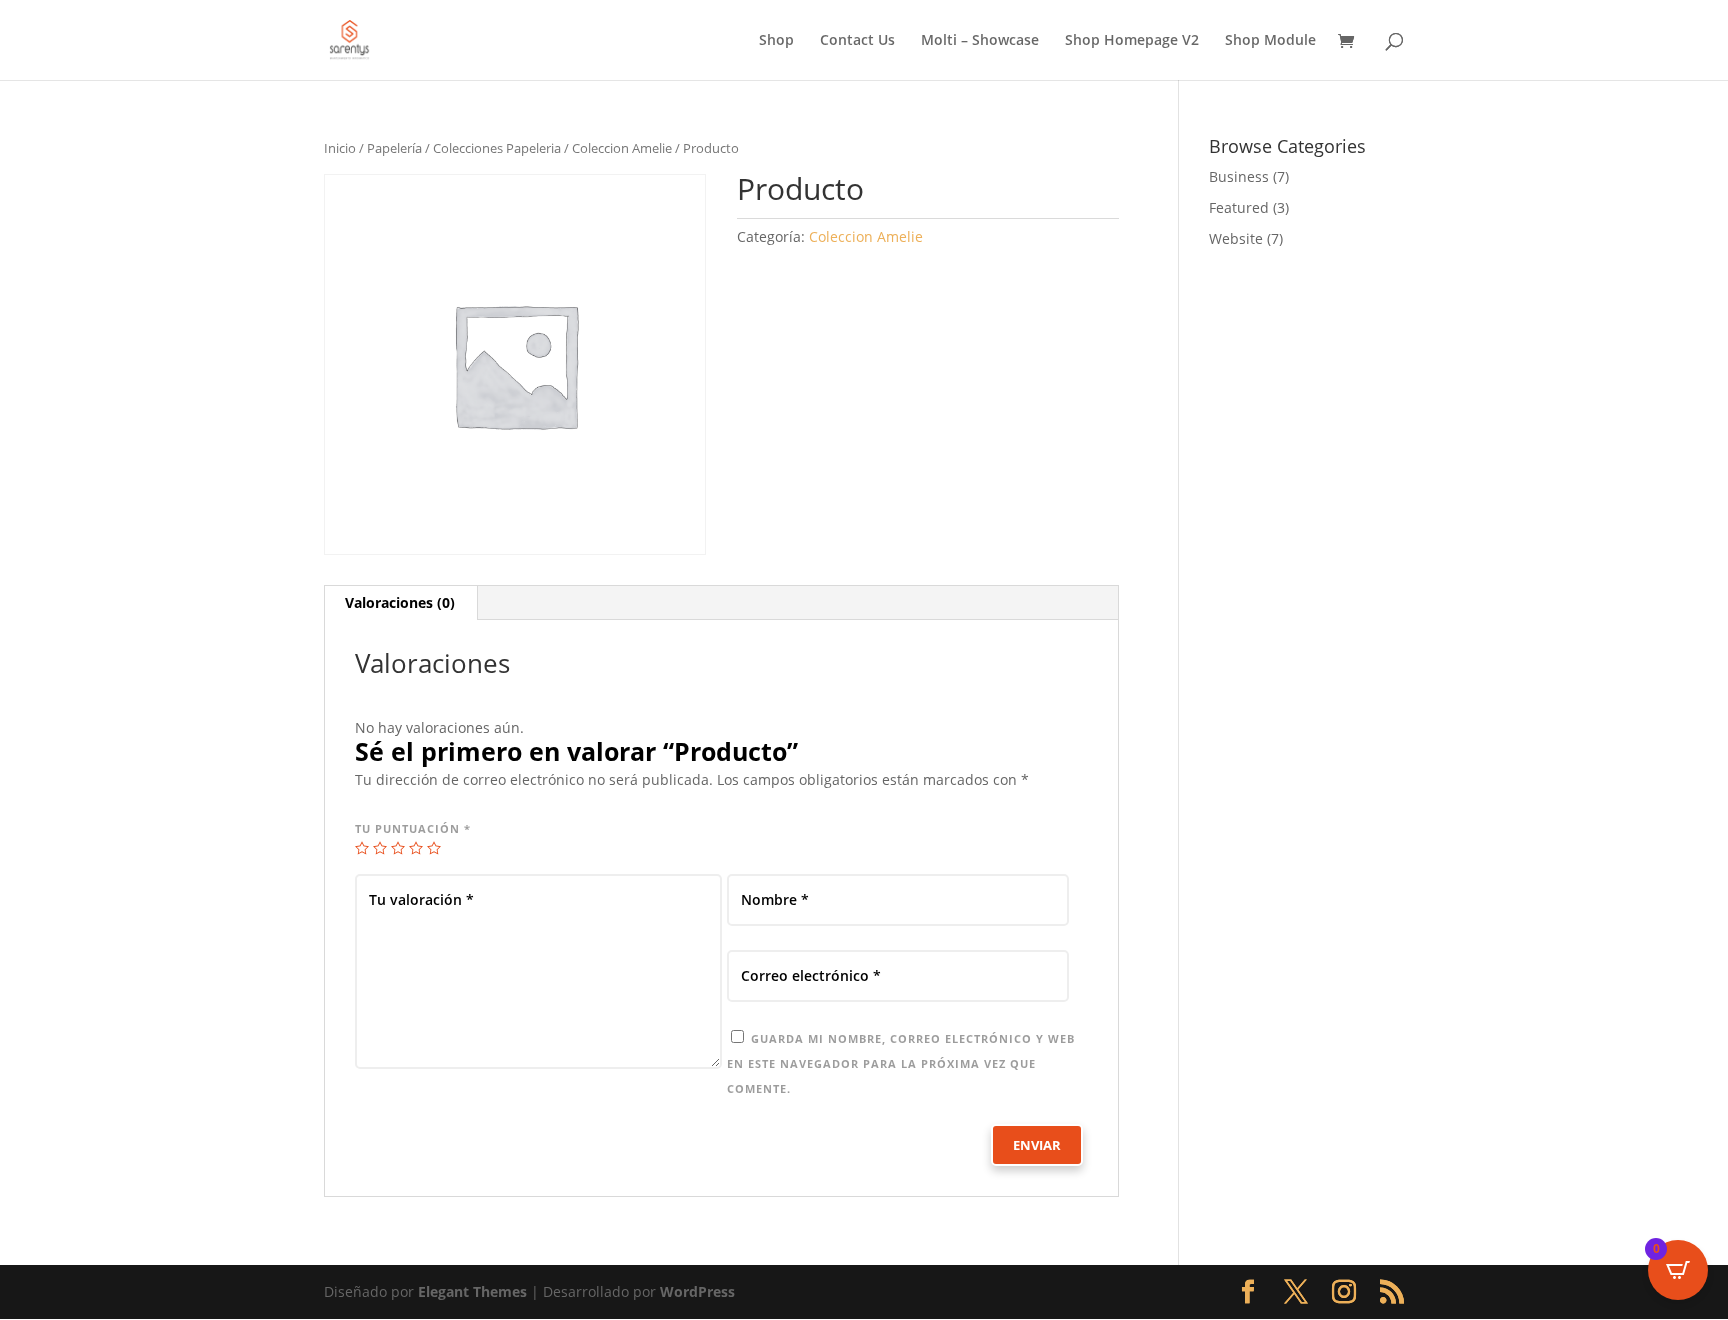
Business (1239, 176)
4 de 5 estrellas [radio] (416, 848)
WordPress (697, 1291)
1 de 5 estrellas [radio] (362, 848)
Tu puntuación (413, 828)
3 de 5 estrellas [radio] (398, 848)
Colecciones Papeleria (497, 148)
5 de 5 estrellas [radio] (434, 848)
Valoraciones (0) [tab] (400, 602)
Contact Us (857, 41)
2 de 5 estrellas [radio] (380, 848)
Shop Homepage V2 (1132, 41)
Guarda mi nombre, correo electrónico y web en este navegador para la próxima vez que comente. (901, 1063)
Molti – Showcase (980, 41)
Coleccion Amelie (622, 148)
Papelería (394, 148)
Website (1236, 238)
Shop (776, 41)
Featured (1239, 207)
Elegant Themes (472, 1291)
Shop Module (1270, 41)
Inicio (340, 148)
